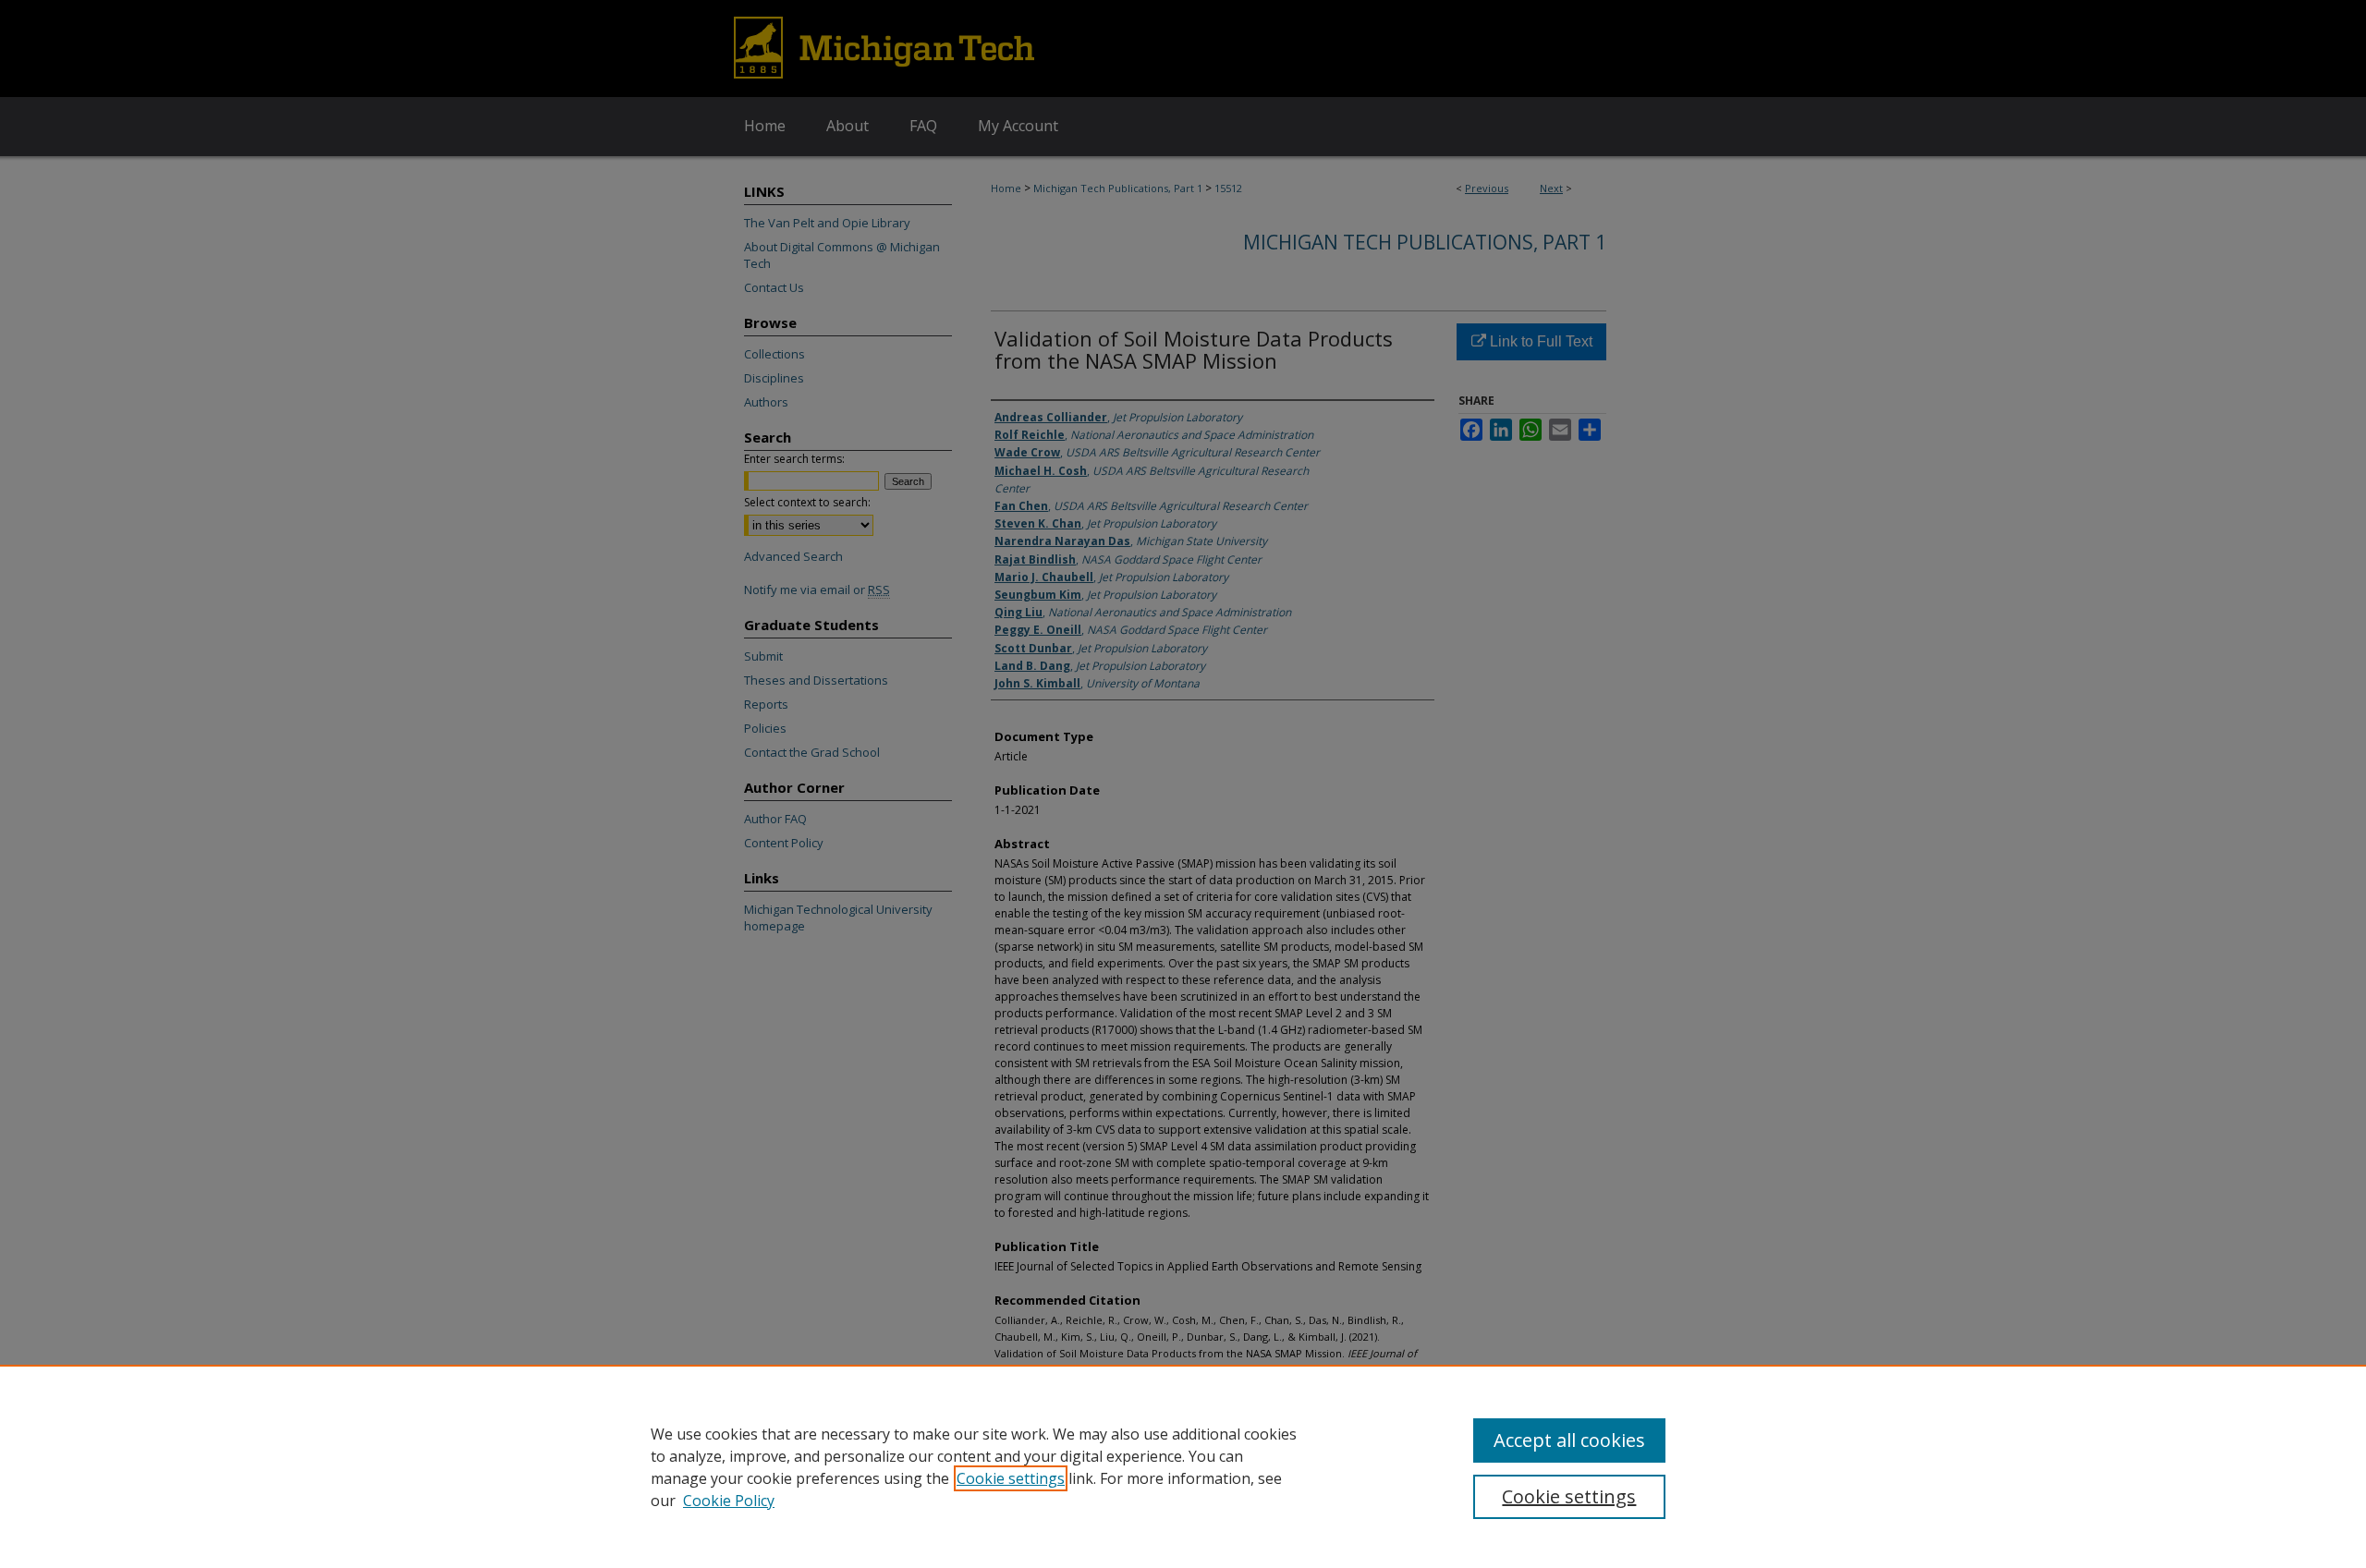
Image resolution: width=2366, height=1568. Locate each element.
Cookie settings (1011, 1478)
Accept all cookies (1569, 1440)
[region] (1183, 1466)
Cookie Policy (729, 1501)
